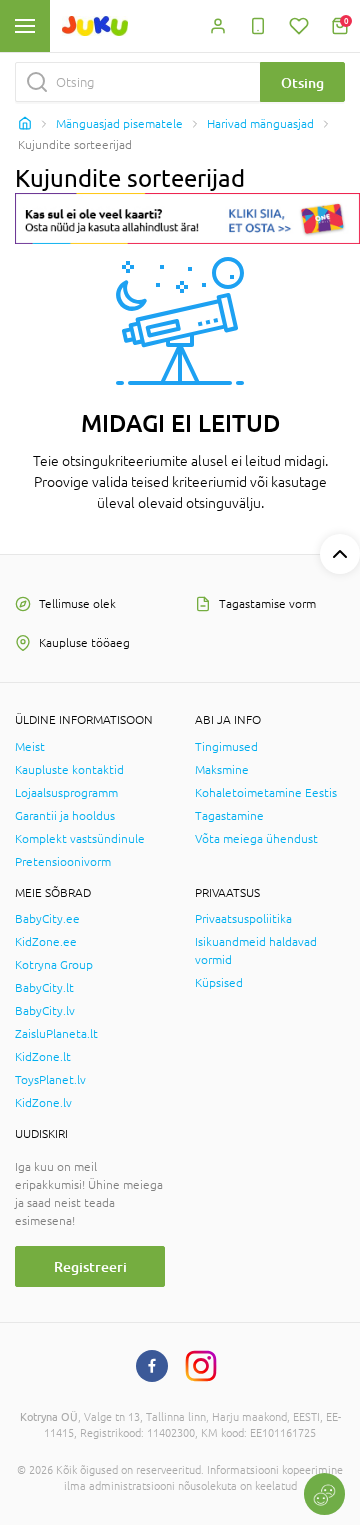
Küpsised (219, 983)
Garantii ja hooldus (65, 816)
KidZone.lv (43, 1103)
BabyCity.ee (47, 919)
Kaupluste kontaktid (69, 770)
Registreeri (90, 1266)
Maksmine (222, 770)
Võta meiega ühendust (256, 839)
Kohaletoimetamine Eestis (266, 793)
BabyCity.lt (44, 988)
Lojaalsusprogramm (66, 793)
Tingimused (226, 747)
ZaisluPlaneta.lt (56, 1034)
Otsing (302, 82)
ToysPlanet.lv (50, 1080)
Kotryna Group (54, 965)
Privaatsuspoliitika (243, 919)
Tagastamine (229, 816)
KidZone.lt (43, 1057)
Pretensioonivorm (63, 862)
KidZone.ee (46, 942)
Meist (30, 747)
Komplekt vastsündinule (80, 839)
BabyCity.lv (45, 1011)
